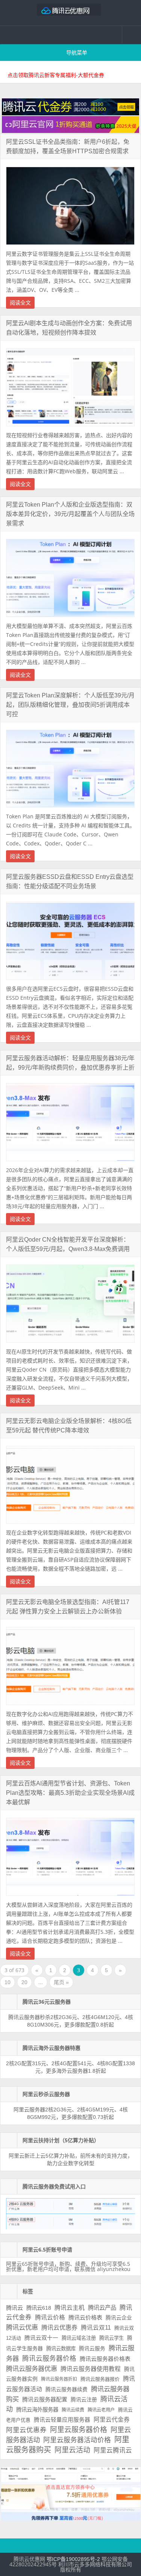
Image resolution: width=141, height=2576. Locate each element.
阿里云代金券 (112, 2420)
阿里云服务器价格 (79, 2430)
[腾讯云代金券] (70, 113)
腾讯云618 (39, 2308)
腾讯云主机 (70, 2308)
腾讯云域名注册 (79, 2338)
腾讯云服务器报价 (100, 2379)
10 (8, 1982)
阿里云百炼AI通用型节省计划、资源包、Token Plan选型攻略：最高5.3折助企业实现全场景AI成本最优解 (70, 1793)
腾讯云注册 (84, 2399)
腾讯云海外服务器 (37, 2410)
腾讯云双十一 (41, 2338)
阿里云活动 (72, 2450)
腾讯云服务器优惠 (32, 2369)
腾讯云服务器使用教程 (91, 2369)
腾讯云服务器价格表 (105, 2359)
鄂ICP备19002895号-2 (73, 2559)
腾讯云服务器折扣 (59, 2379)
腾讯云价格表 (85, 2317)
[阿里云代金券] (70, 131)
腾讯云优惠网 (71, 13)
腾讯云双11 (96, 2328)
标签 (28, 2291)
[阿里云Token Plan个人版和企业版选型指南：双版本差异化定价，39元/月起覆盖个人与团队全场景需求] (70, 619)
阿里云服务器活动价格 (77, 2440)
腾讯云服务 (92, 2349)
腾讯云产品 (102, 2308)
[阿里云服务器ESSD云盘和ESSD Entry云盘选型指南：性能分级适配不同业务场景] (70, 982)
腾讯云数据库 (61, 2349)
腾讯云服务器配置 (45, 2399)
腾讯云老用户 (101, 2410)
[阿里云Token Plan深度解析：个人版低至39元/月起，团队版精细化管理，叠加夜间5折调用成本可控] (70, 809)
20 (24, 1982)
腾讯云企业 (119, 2318)
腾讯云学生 (111, 2338)
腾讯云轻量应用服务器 (62, 2420)
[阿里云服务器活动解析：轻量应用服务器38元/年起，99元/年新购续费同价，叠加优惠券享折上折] (70, 1163)
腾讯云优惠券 (59, 2327)
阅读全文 (20, 303)
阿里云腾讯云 (113, 2450)
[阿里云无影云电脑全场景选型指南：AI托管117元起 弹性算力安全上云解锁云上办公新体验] (70, 1707)
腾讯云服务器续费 (67, 2389)
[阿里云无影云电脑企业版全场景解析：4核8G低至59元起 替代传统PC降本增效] (70, 1526)
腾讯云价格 (50, 2317)
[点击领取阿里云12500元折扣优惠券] (70, 2519)
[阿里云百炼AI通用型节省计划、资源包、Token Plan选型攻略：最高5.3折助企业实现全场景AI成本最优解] (70, 1898)
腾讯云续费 (73, 2410)
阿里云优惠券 (26, 2430)
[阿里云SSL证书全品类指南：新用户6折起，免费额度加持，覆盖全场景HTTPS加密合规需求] (70, 247)
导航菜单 (77, 53)
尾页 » (61, 1982)
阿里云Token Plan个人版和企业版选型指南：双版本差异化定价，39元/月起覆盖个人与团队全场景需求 (70, 514)
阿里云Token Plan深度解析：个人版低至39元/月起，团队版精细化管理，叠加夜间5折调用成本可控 (70, 705)
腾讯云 (14, 2308)
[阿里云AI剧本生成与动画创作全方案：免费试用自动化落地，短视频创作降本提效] (70, 428)
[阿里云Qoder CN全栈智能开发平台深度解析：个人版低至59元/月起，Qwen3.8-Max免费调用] (70, 1345)
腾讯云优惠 (22, 2327)
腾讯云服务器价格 (49, 2359)
